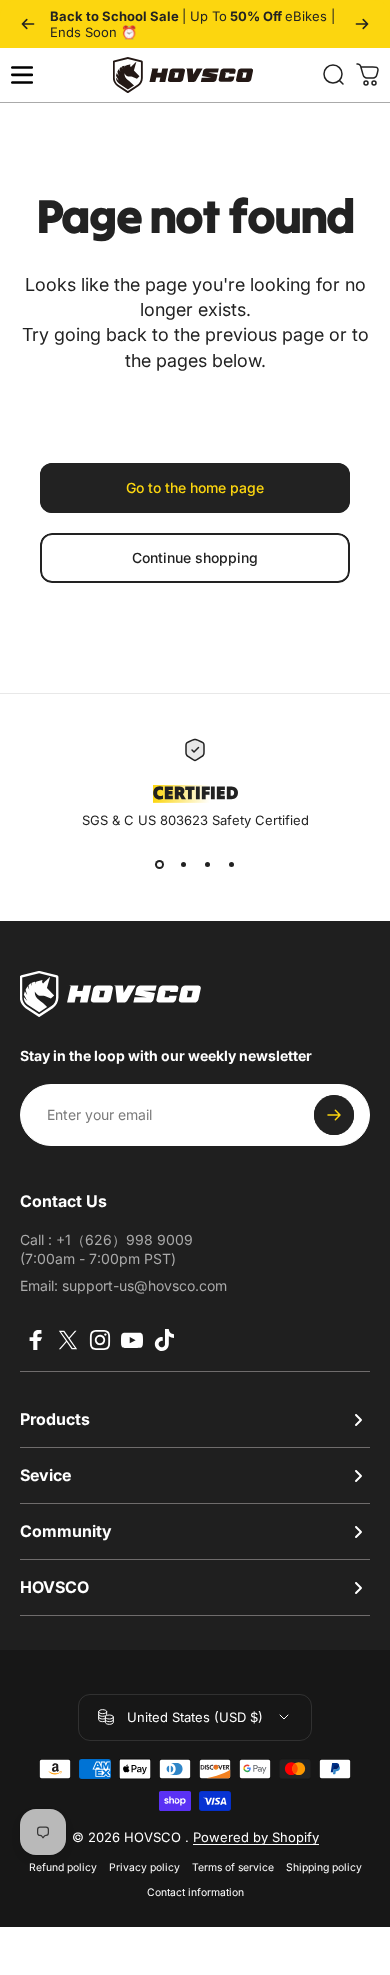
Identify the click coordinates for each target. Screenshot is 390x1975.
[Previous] (28, 24)
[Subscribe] (334, 1115)
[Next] (362, 24)
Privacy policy (144, 1867)
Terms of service (233, 1867)
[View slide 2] (183, 864)
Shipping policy (324, 1867)
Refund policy (63, 1867)
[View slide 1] (159, 864)
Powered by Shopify (256, 1837)
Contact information (195, 1892)
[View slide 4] (231, 864)
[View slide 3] (207, 864)
